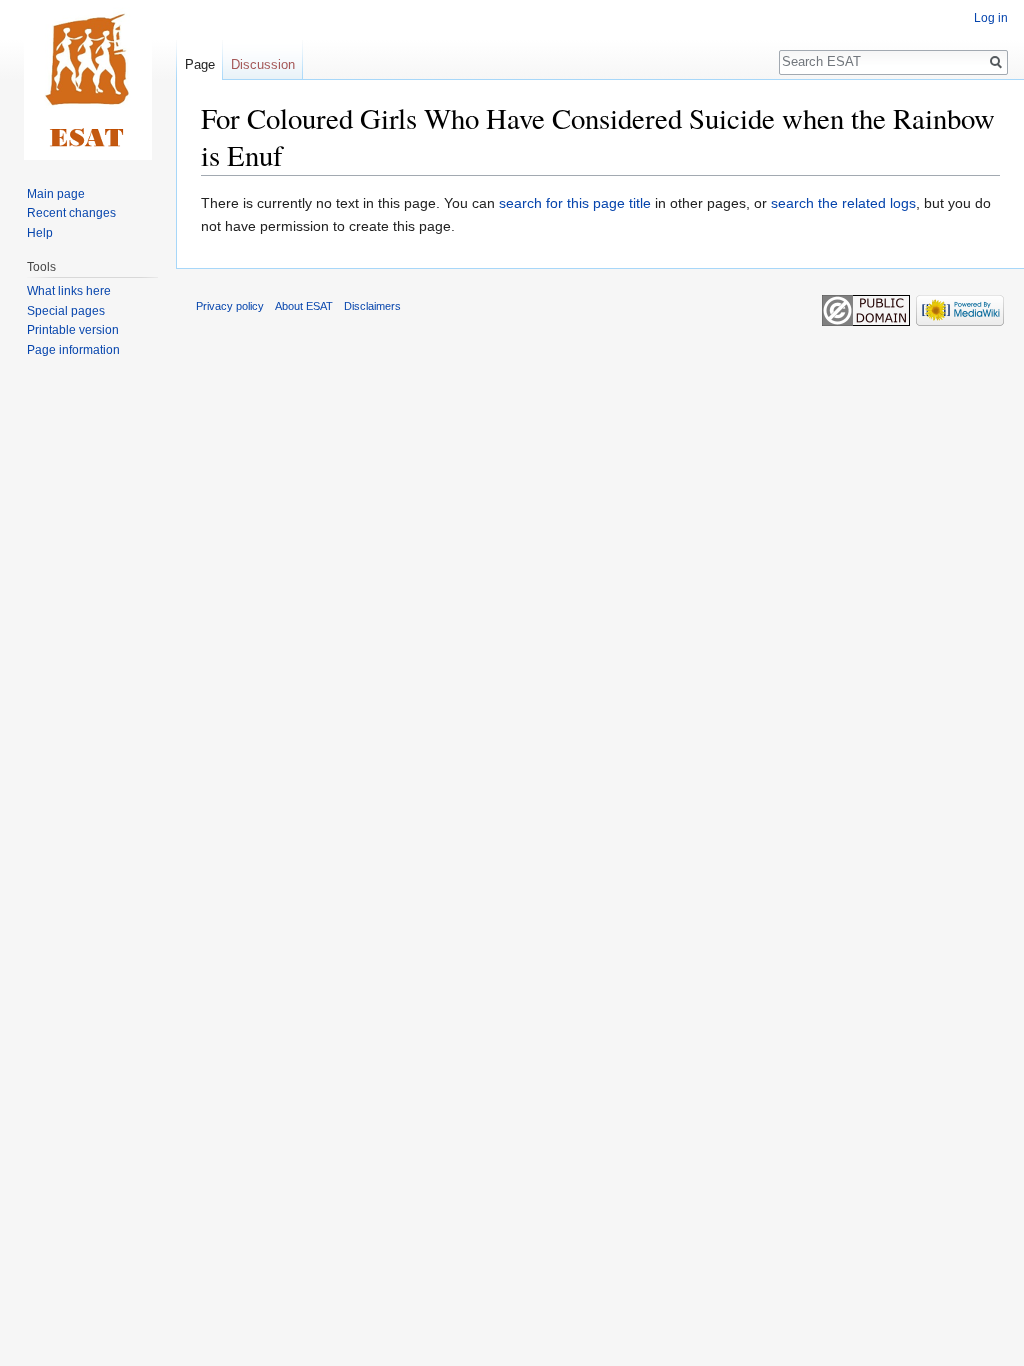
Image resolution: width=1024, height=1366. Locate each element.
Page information (73, 350)
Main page (56, 194)
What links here (69, 291)
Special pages (66, 311)
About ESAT (304, 306)
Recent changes (71, 213)
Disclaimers (372, 306)
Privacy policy (230, 306)
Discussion (263, 64)
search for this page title (575, 203)
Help (40, 233)
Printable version (73, 330)
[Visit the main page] (88, 80)
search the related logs (843, 203)
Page (200, 64)
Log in (991, 18)
